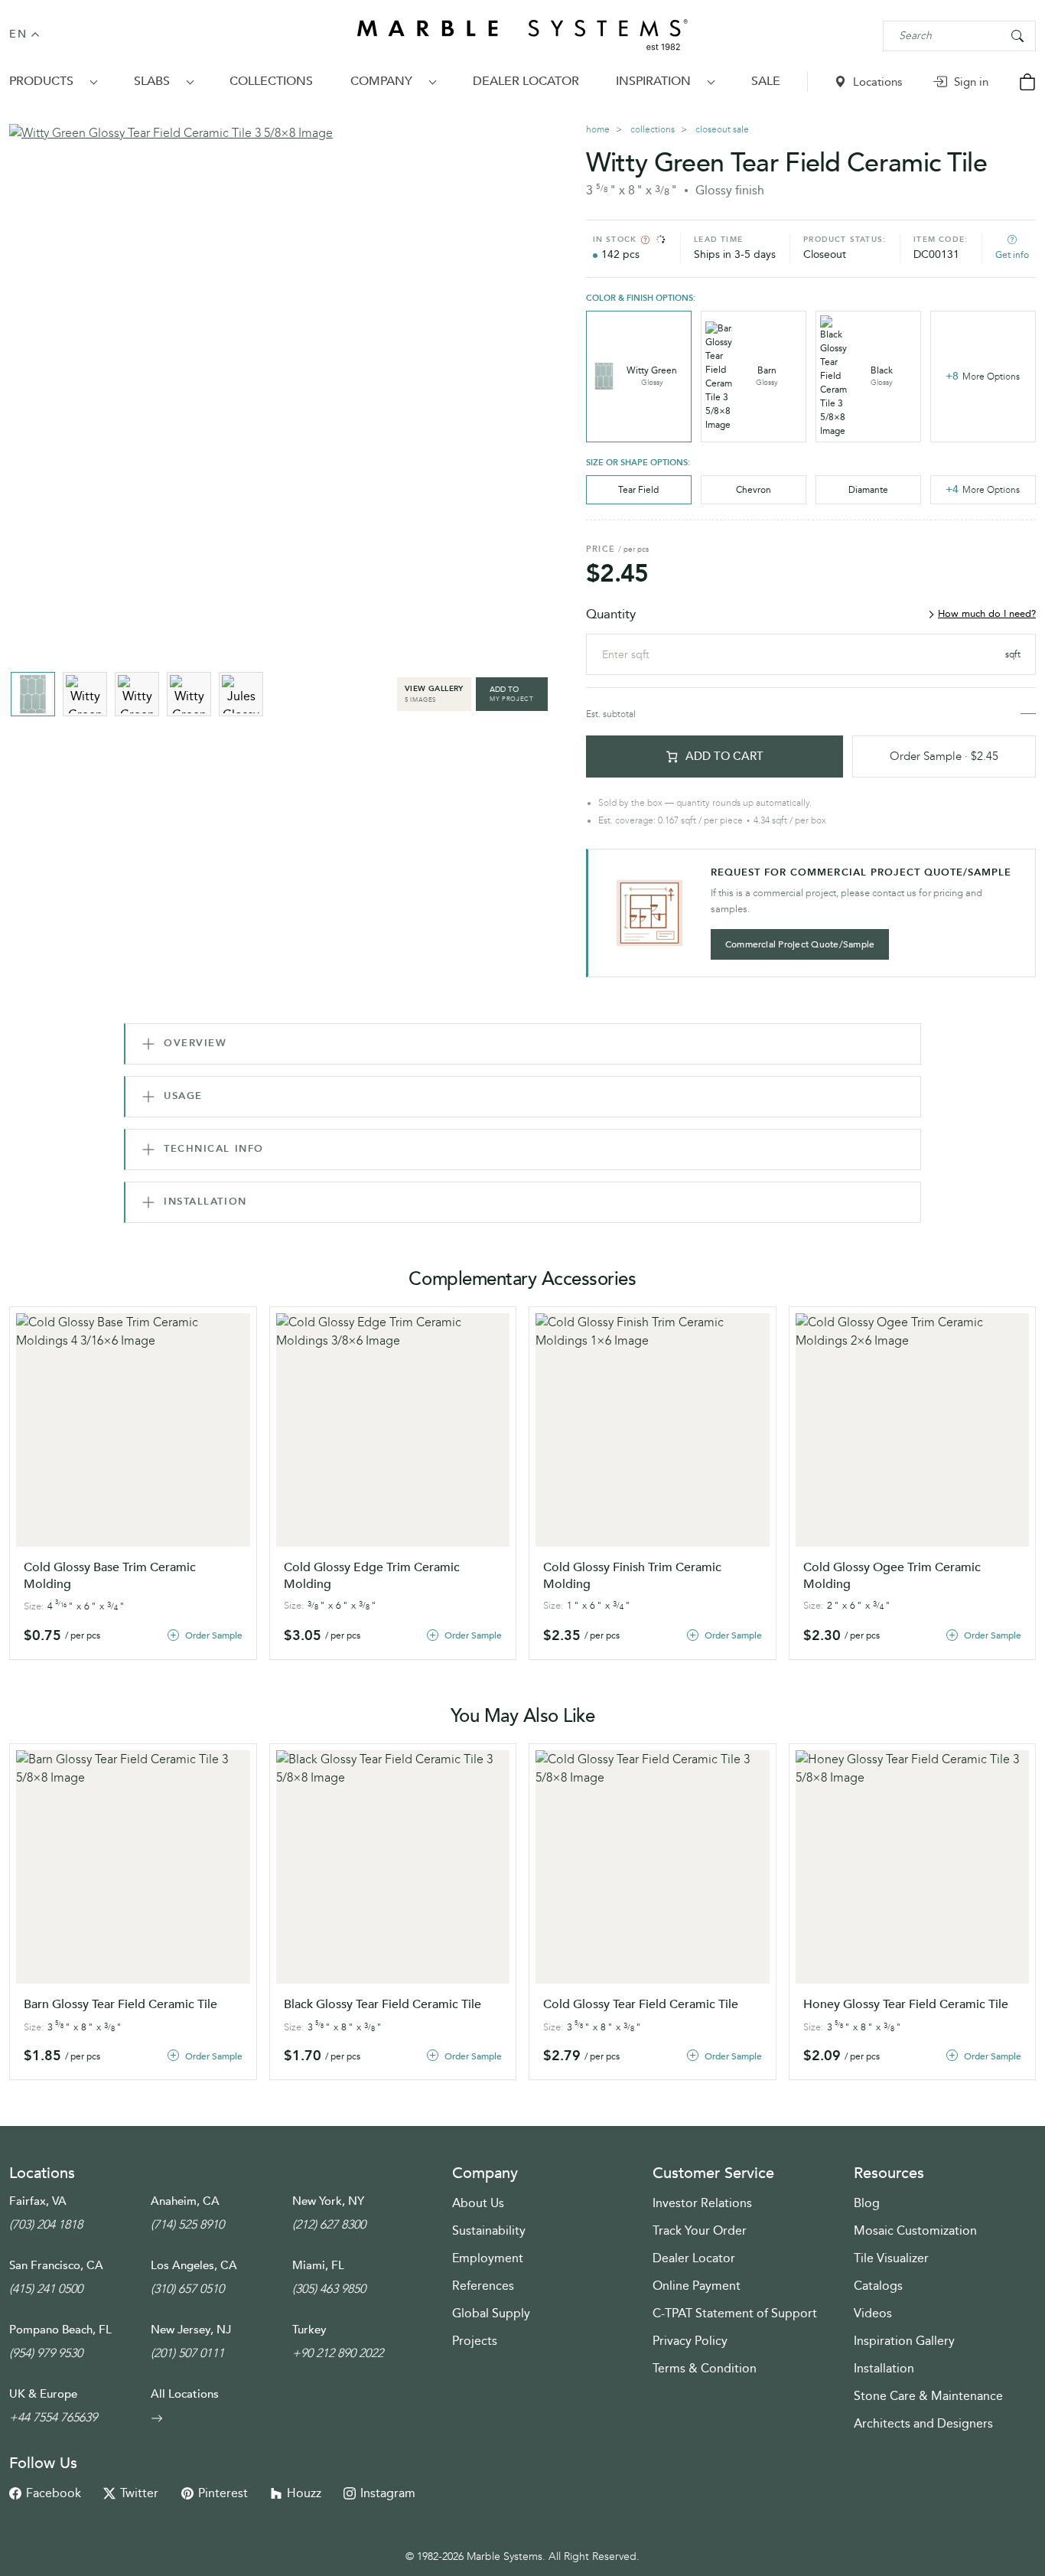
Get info (1012, 255)
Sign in (970, 82)
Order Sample (214, 1635)
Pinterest (223, 2493)
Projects (475, 2341)
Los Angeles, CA (194, 2265)
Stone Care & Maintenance (928, 2396)
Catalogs (878, 2286)
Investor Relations (702, 2203)
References (483, 2286)
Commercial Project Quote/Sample (800, 944)
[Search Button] (1017, 35)
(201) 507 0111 (187, 2353)
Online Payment (697, 2286)
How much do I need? (987, 614)
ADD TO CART (724, 756)
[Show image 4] (189, 694)
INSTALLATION (205, 1202)
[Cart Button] (1027, 81)
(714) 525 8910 (187, 2224)
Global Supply (491, 2313)
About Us (478, 2203)
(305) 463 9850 (329, 2289)
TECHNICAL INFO (214, 1149)
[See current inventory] (645, 240)
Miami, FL (318, 2265)
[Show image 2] (85, 694)
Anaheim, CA (185, 2201)
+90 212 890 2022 (338, 2353)
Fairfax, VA (38, 2201)
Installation (884, 2368)
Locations (876, 82)
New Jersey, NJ (191, 2330)
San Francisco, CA (56, 2265)
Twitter (139, 2493)
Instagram (388, 2493)
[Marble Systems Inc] (522, 36)
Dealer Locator (694, 2258)
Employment (488, 2258)
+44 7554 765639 (53, 2417)
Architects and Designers (923, 2423)
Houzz (304, 2493)
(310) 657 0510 (187, 2289)
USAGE (183, 1096)
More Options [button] (983, 376)
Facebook (54, 2493)
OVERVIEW (195, 1043)
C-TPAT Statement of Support (735, 2313)
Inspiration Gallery (904, 2341)
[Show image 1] (33, 694)
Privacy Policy (690, 2341)
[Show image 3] (137, 694)
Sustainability (489, 2230)
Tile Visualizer (891, 2258)
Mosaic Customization (915, 2230)
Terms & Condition (705, 2368)
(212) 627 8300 (329, 2224)
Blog (867, 2203)
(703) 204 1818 (46, 2224)
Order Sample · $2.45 (944, 756)
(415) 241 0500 (46, 2289)
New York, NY (328, 2201)
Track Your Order (700, 2230)
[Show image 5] (241, 694)
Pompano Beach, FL (60, 2330)
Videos (873, 2313)
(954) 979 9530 (46, 2353)
